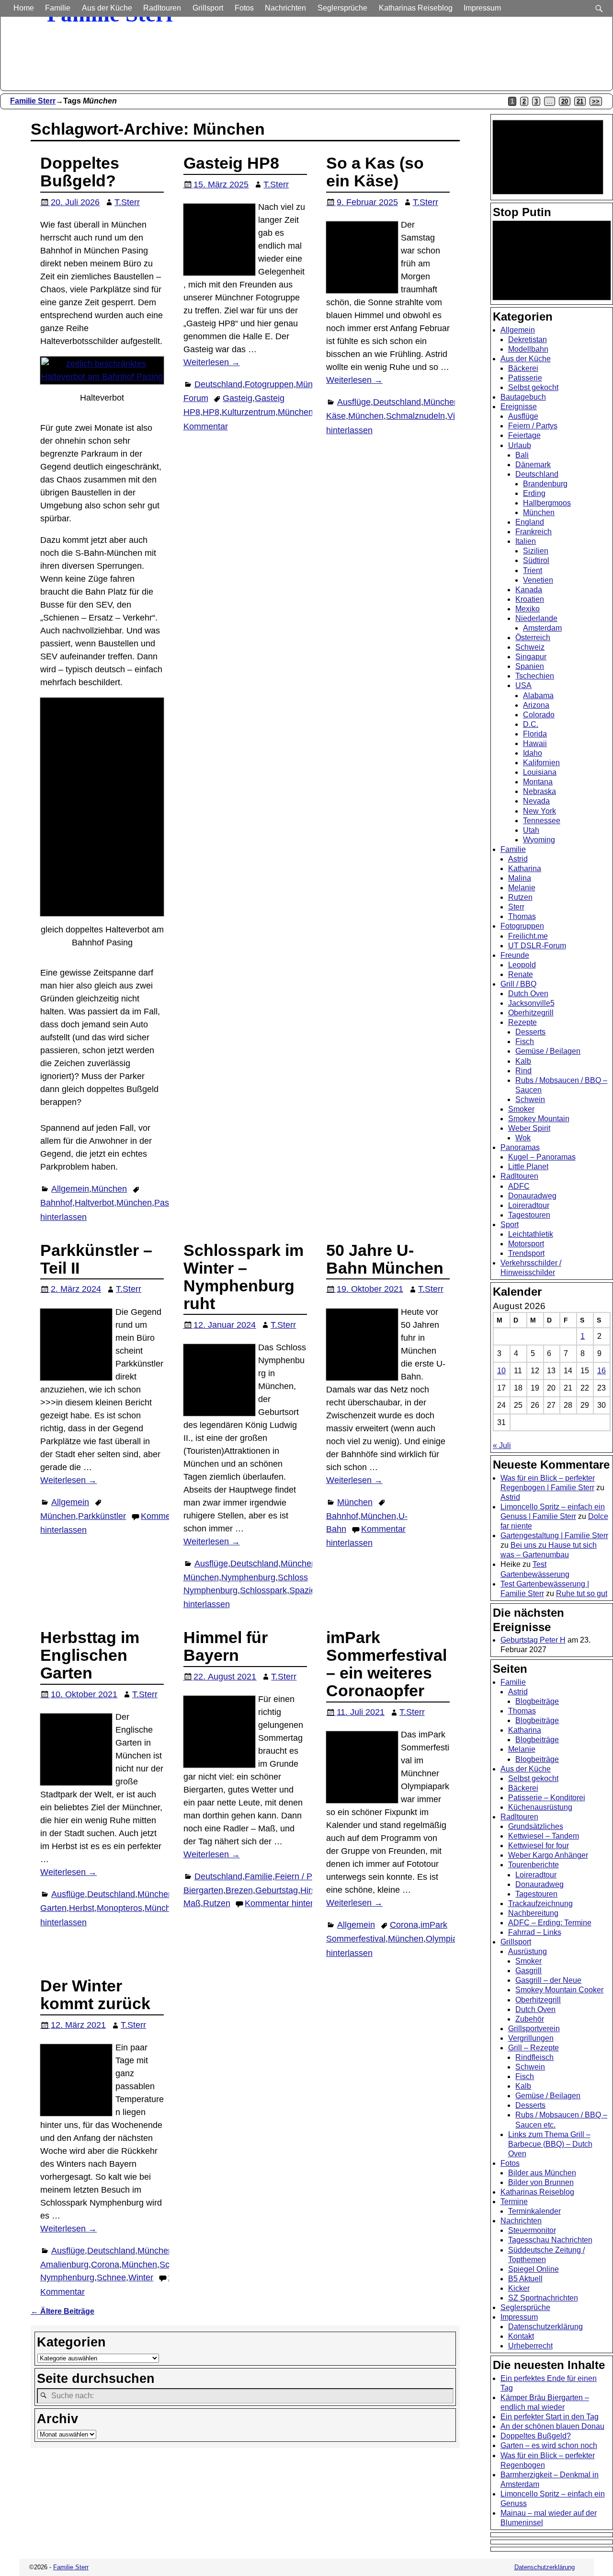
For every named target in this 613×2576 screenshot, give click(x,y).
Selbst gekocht (533, 387)
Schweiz (530, 647)
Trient (533, 570)
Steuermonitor (532, 2230)
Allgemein (70, 1189)
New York (539, 811)
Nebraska (539, 791)
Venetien (538, 580)
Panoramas (520, 1147)
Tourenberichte (534, 1865)
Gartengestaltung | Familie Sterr (554, 1535)
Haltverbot (94, 1203)
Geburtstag (277, 1890)
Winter (141, 2277)
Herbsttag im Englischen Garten (90, 1655)
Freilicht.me (528, 936)
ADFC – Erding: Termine (550, 1923)
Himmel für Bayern (226, 1646)
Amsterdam (542, 628)
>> (596, 101)
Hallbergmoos (547, 503)
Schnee (111, 2277)
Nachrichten (285, 8)
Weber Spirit (529, 1128)
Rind (523, 1071)
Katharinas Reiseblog (416, 8)
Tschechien (535, 676)
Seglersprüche (342, 8)
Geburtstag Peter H (533, 1640)
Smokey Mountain (539, 1119)
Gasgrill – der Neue (548, 1980)
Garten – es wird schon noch (549, 2445)
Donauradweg (532, 1196)
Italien (526, 541)
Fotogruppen (269, 384)
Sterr (516, 907)
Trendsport (526, 1253)
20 (565, 101)
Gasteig (238, 398)
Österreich (533, 638)
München (109, 1189)
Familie (58, 8)
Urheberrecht (530, 2346)
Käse (336, 416)
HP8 (211, 412)
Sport (510, 1225)
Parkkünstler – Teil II (96, 1259)
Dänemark (533, 465)
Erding (534, 493)
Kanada (529, 590)
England (530, 522)
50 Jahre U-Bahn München (385, 1259)
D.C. (531, 724)
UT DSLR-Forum (537, 946)
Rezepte (522, 1022)
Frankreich (534, 532)
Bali (522, 455)
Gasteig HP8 (231, 163)
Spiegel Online (534, 2269)
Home (24, 8)
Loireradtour (529, 1205)
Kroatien (530, 599)
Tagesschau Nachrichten (550, 2240)
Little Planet (528, 1167)
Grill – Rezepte (534, 2048)
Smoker (521, 1109)
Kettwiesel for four (539, 1846)
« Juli (502, 1445)
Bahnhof (56, 1203)
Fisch (525, 1041)
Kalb (523, 1061)
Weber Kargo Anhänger (548, 1855)
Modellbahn (528, 349)
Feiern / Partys (303, 1876)
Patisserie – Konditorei (547, 1798)
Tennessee (542, 821)
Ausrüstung (528, 1951)
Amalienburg (64, 2265)
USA (523, 685)
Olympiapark (450, 1939)
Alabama (538, 696)
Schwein (530, 1099)
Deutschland (218, 384)
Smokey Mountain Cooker (559, 1990)
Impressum (482, 8)
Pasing (167, 1203)
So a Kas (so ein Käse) (375, 172)
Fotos (244, 8)
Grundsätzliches (536, 1826)
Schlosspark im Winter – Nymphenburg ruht (244, 1277)
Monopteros (119, 1908)
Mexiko (528, 609)
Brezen (239, 1890)
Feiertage (524, 435)
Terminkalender (534, 2211)
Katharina (525, 868)
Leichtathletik (531, 1234)
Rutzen (217, 1903)
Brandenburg (545, 484)
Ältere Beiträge (62, 2311)
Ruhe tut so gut (582, 1593)
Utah (531, 830)
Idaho (533, 753)
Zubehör (530, 2019)
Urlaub (520, 445)
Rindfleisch (534, 2057)
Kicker (519, 2288)
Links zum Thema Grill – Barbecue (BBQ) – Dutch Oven (550, 2144)
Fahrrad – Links (535, 1932)
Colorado (539, 715)
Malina (520, 878)
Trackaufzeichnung (540, 1903)
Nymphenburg (248, 1577)
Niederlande (536, 618)
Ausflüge (354, 402)
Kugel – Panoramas (542, 1157)
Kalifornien (541, 763)
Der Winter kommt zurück (95, 1995)
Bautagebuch (523, 397)
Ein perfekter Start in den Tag (550, 2417)
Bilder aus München (542, 2173)
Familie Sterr (33, 101)
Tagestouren (529, 1215)
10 (501, 1371)
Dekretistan (528, 339)
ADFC (519, 1186)
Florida (535, 734)
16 (602, 1371)
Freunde (515, 955)
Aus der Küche (107, 8)
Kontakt (521, 2336)
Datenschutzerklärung (545, 2327)
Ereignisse (519, 407)
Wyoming (539, 840)
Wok (523, 1138)
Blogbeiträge (537, 1701)
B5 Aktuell (525, 2279)
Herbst (82, 1908)
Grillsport (208, 8)
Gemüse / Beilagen (548, 1051)
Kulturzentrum (249, 412)
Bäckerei (523, 368)
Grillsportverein (534, 2029)
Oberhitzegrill (531, 1013)
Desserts (530, 1032)
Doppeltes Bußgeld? (80, 172)
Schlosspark (263, 1590)
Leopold (522, 965)
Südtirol (536, 560)
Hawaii (535, 743)
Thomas (522, 916)
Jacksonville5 (531, 1003)
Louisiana (540, 772)
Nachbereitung (533, 1913)
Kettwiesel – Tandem (544, 1836)
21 (580, 101)
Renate (521, 974)
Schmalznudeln (415, 416)
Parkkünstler (102, 1516)
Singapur (531, 657)
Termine (514, 2202)
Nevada (536, 801)
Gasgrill (528, 1971)
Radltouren (162, 8)
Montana (538, 782)
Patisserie (525, 378)
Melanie (522, 888)
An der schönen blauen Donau (552, 2426)
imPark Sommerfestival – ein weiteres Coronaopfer (386, 1664)
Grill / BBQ (518, 984)
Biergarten (203, 1890)
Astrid (518, 859)
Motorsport (526, 1244)
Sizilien (536, 551)
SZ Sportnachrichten (543, 2298)
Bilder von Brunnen (541, 2182)
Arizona (536, 705)
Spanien (530, 666)
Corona (404, 1925)
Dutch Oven (528, 994)
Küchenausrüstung (540, 1807)
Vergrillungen (531, 2038)
